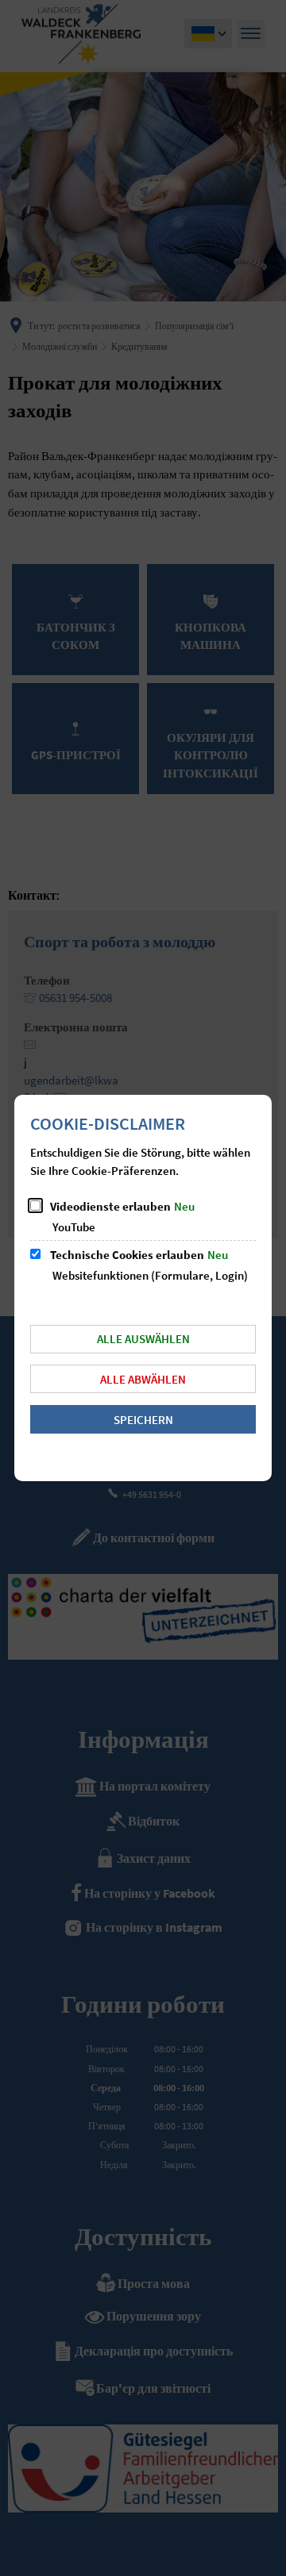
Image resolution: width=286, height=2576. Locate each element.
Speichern (143, 1420)
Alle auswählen (143, 1339)
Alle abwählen (143, 1379)
